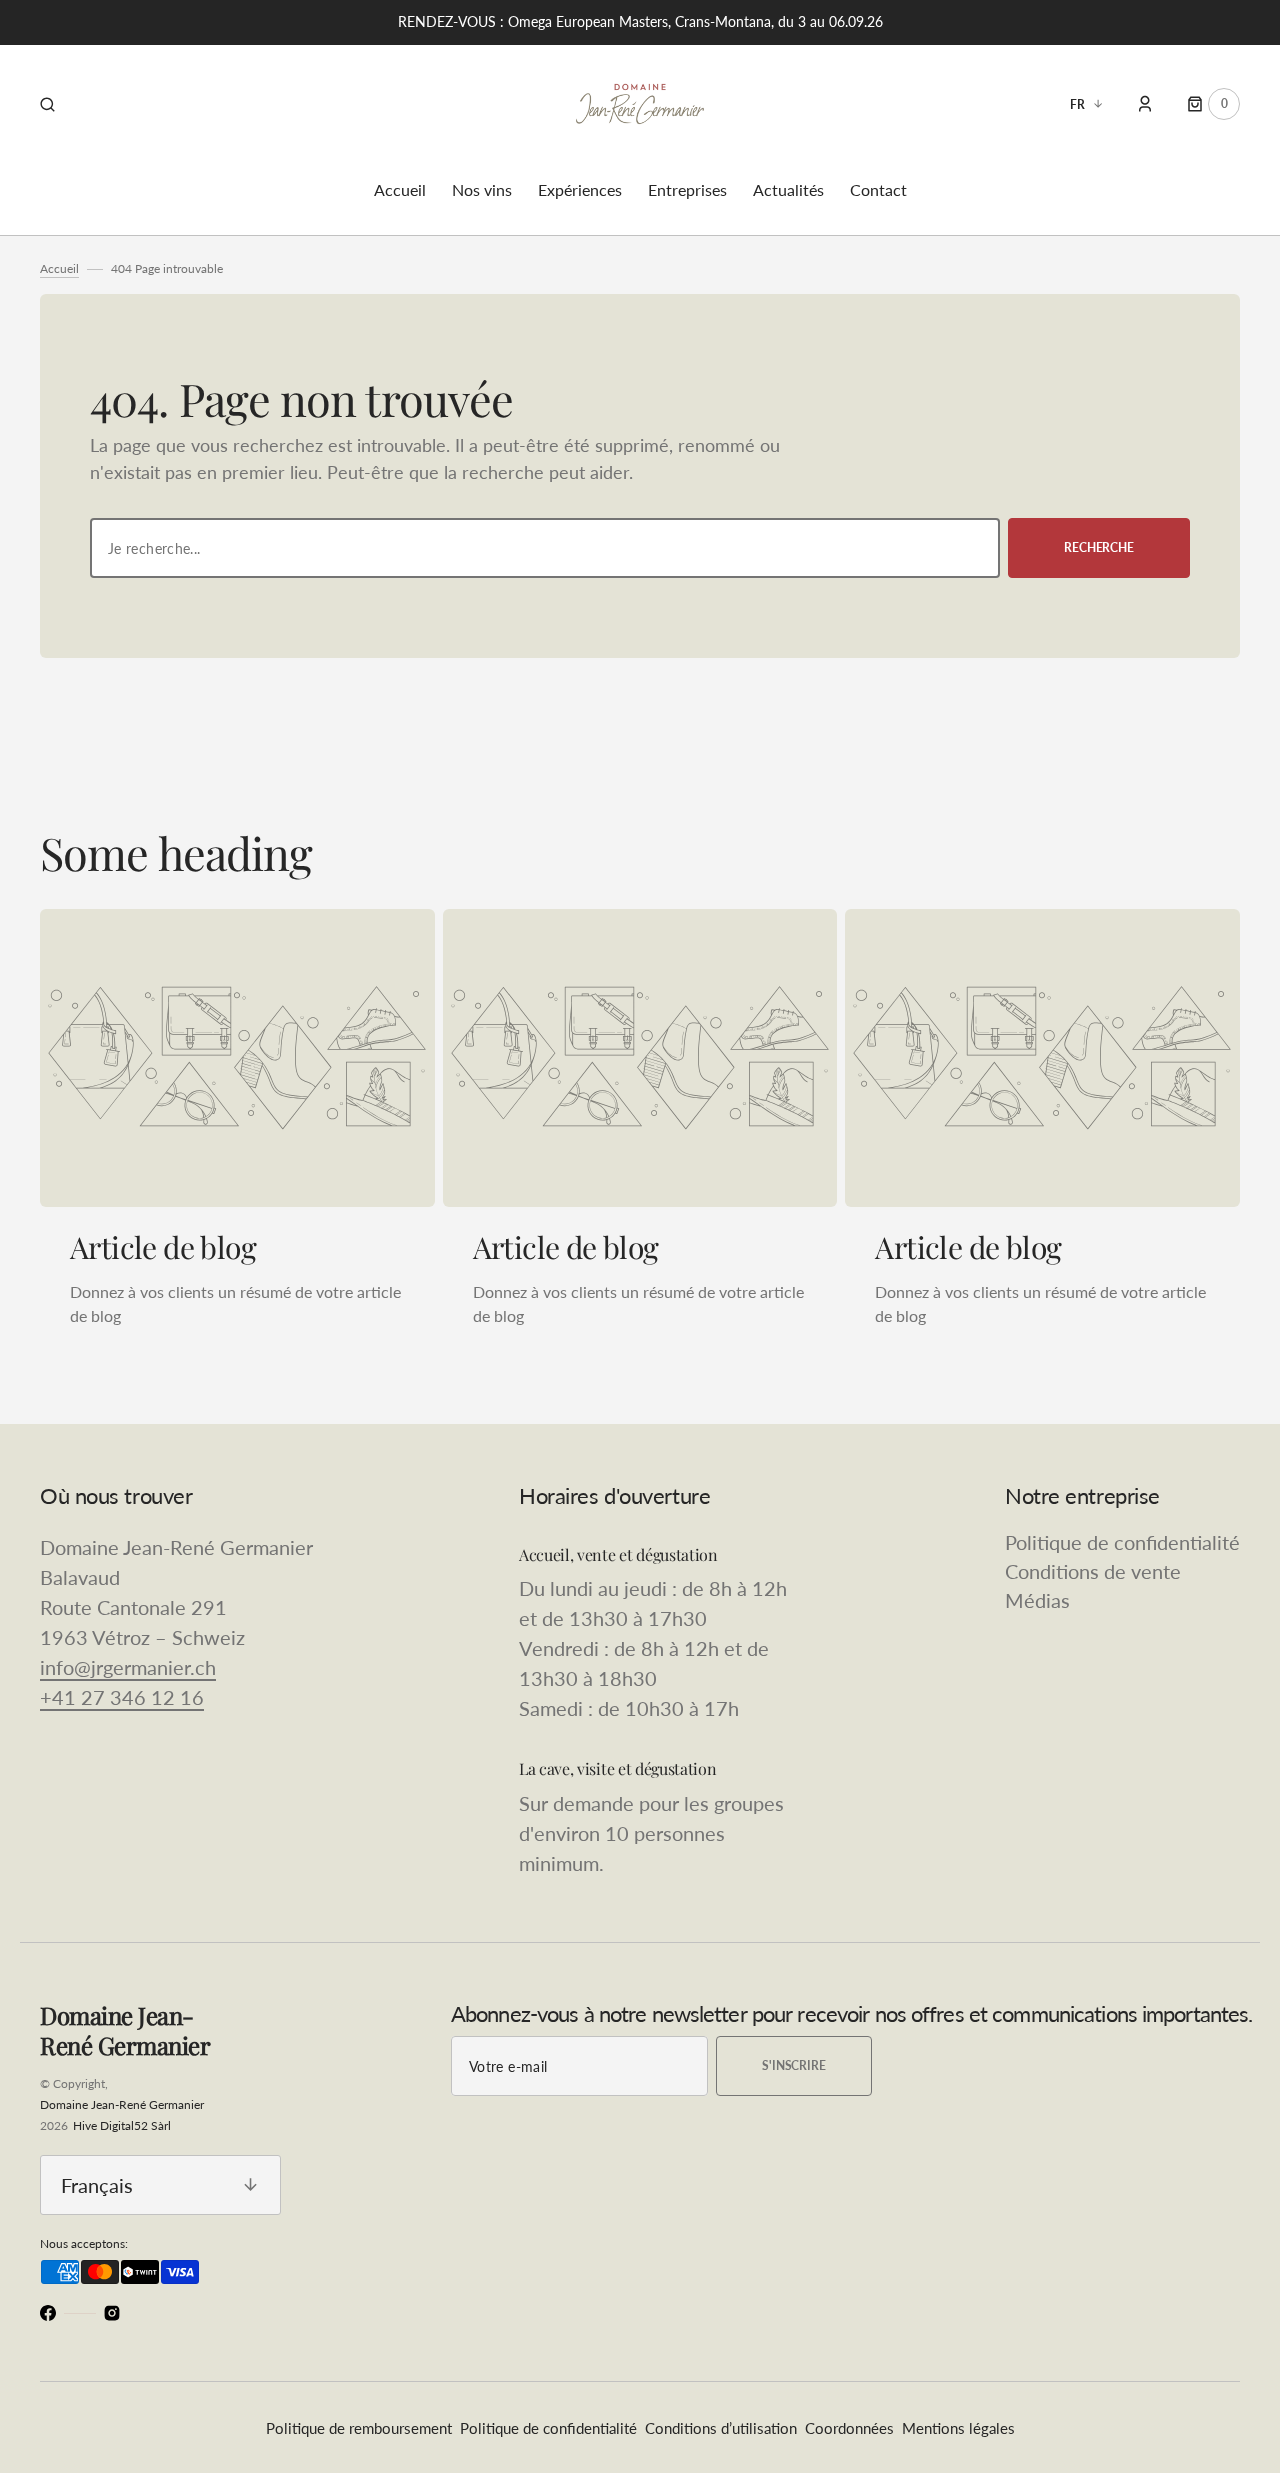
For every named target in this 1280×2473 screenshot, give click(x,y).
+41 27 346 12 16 (122, 1697)
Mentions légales (958, 2428)
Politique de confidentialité (548, 2428)
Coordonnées (849, 2428)
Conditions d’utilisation (721, 2428)
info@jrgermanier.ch (128, 1667)
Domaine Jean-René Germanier (122, 2104)
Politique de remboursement (359, 2428)
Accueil (59, 268)
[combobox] (545, 548)
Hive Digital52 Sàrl (122, 2125)
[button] (47, 104)
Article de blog (163, 1247)
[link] (237, 1058)
